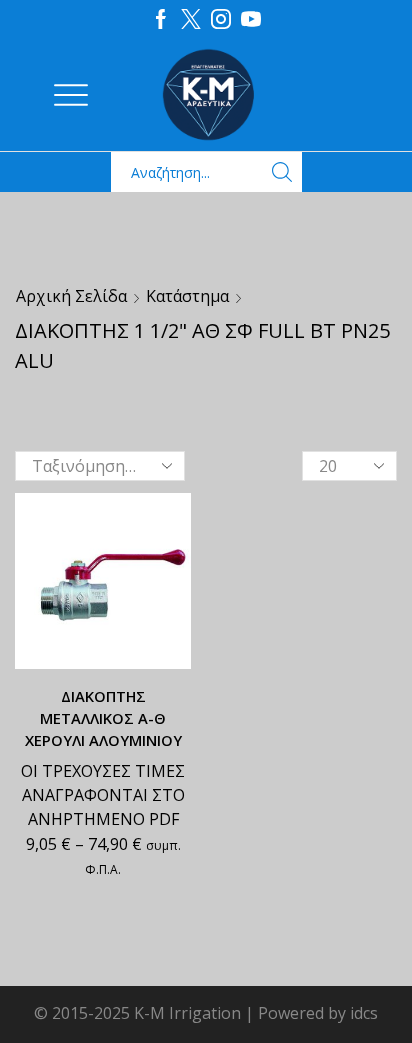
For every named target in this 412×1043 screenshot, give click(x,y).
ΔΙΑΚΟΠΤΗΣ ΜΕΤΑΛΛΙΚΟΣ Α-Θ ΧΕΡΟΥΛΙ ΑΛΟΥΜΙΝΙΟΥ (103, 718)
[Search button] (282, 172)
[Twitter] (191, 20)
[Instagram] (221, 20)
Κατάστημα (187, 296)
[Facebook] (161, 20)
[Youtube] (251, 20)
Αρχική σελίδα (71, 296)
